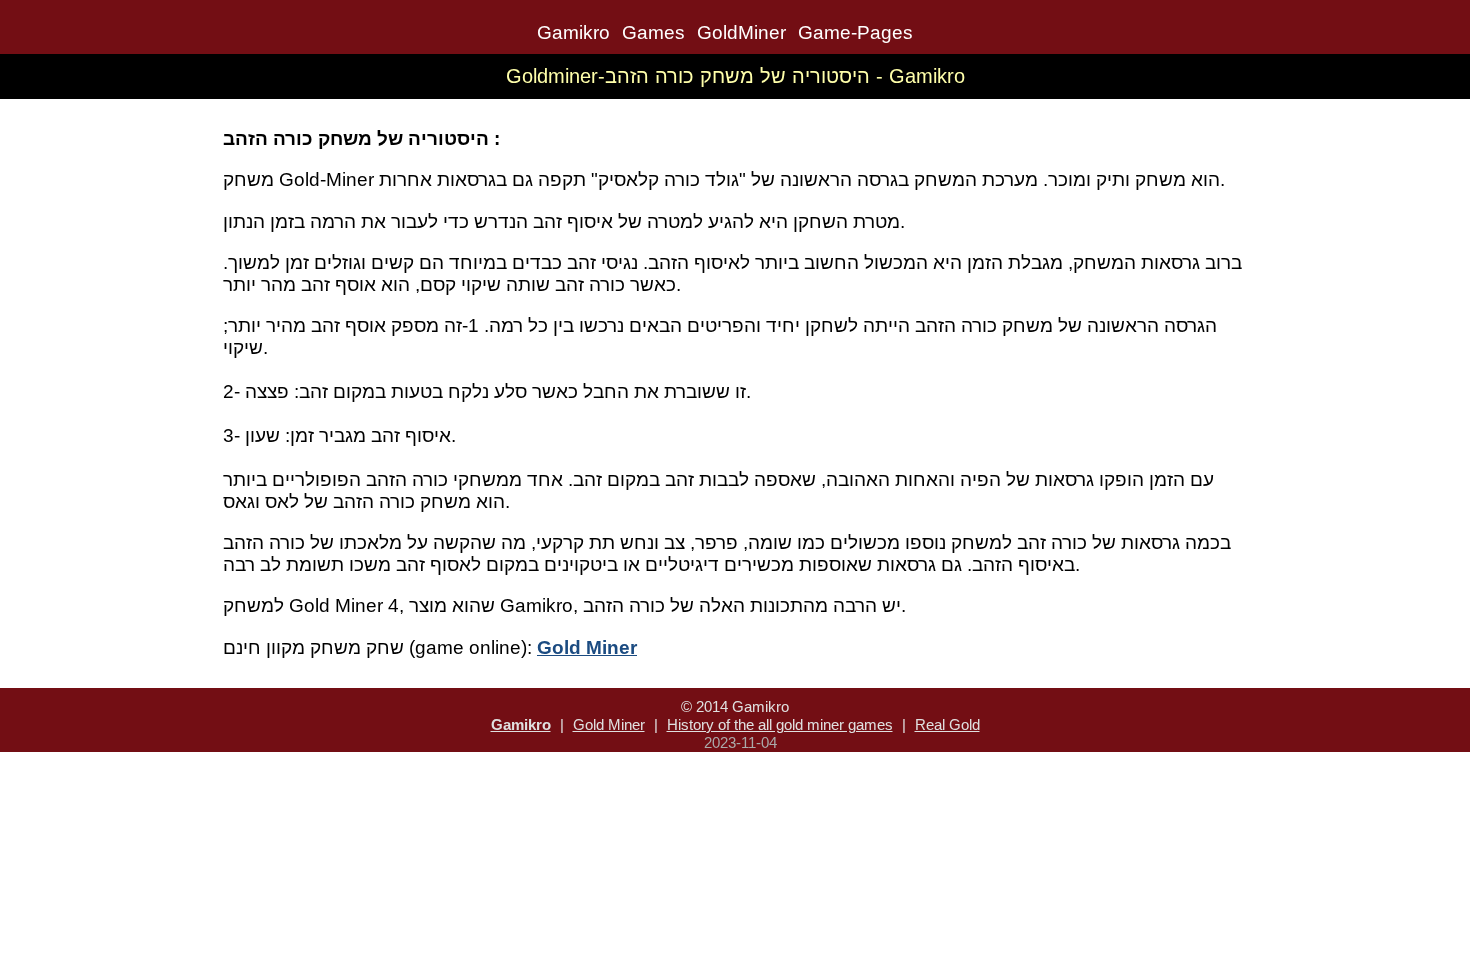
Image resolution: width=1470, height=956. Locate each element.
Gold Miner (609, 724)
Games (653, 32)
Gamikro (573, 32)
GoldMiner (741, 32)
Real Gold (947, 724)
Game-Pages (855, 32)
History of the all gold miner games (780, 724)
